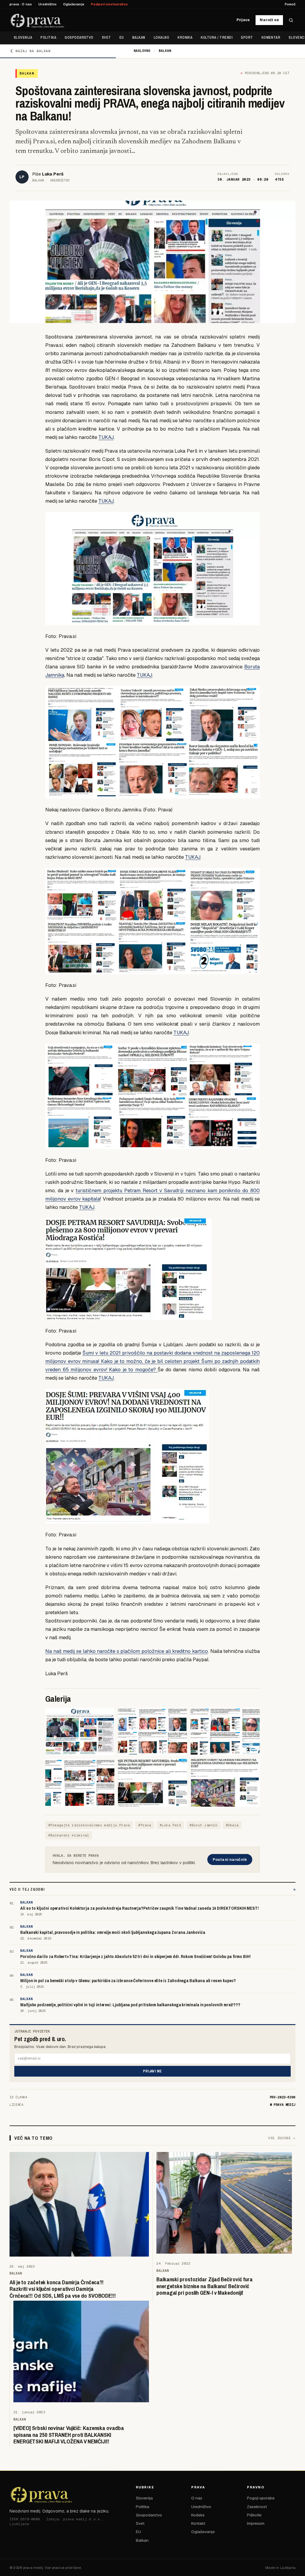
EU (122, 38)
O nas (197, 2498)
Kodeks (198, 2515)
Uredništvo (48, 4)
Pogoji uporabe (261, 2498)
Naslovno (142, 51)
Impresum (256, 2523)
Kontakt (198, 2523)
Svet (106, 38)
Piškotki (254, 2515)
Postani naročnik (230, 1860)
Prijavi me (152, 2071)
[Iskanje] (291, 20)
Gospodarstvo (79, 38)
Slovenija (23, 38)
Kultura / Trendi (217, 38)
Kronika (185, 38)
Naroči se (269, 20)
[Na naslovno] (37, 20)
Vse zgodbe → (282, 2138)
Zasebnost (257, 2507)
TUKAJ (106, 437)
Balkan (139, 38)
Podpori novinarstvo (109, 4)
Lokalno (161, 38)
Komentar (271, 38)
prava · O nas (21, 4)
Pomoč (290, 4)
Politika (48, 38)
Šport (247, 38)
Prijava (243, 20)
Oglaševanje (74, 4)
